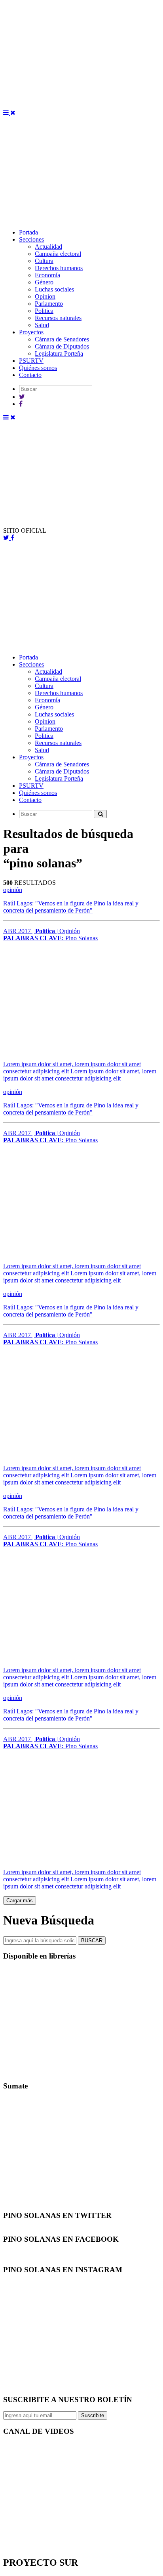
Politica (44, 311)
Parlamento (49, 304)
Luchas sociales (54, 289)
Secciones (31, 239)
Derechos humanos (59, 268)
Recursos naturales (58, 318)
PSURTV (31, 361)
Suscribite (93, 2415)
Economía (47, 275)
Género (44, 282)
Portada (28, 232)
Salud (42, 325)
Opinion (45, 296)
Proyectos (31, 332)
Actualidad (48, 247)
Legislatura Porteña (59, 353)
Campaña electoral (58, 254)
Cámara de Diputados (62, 346)
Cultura (44, 261)
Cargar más (20, 1901)
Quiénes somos (38, 368)
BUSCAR (92, 1941)
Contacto (30, 375)
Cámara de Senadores (62, 339)
